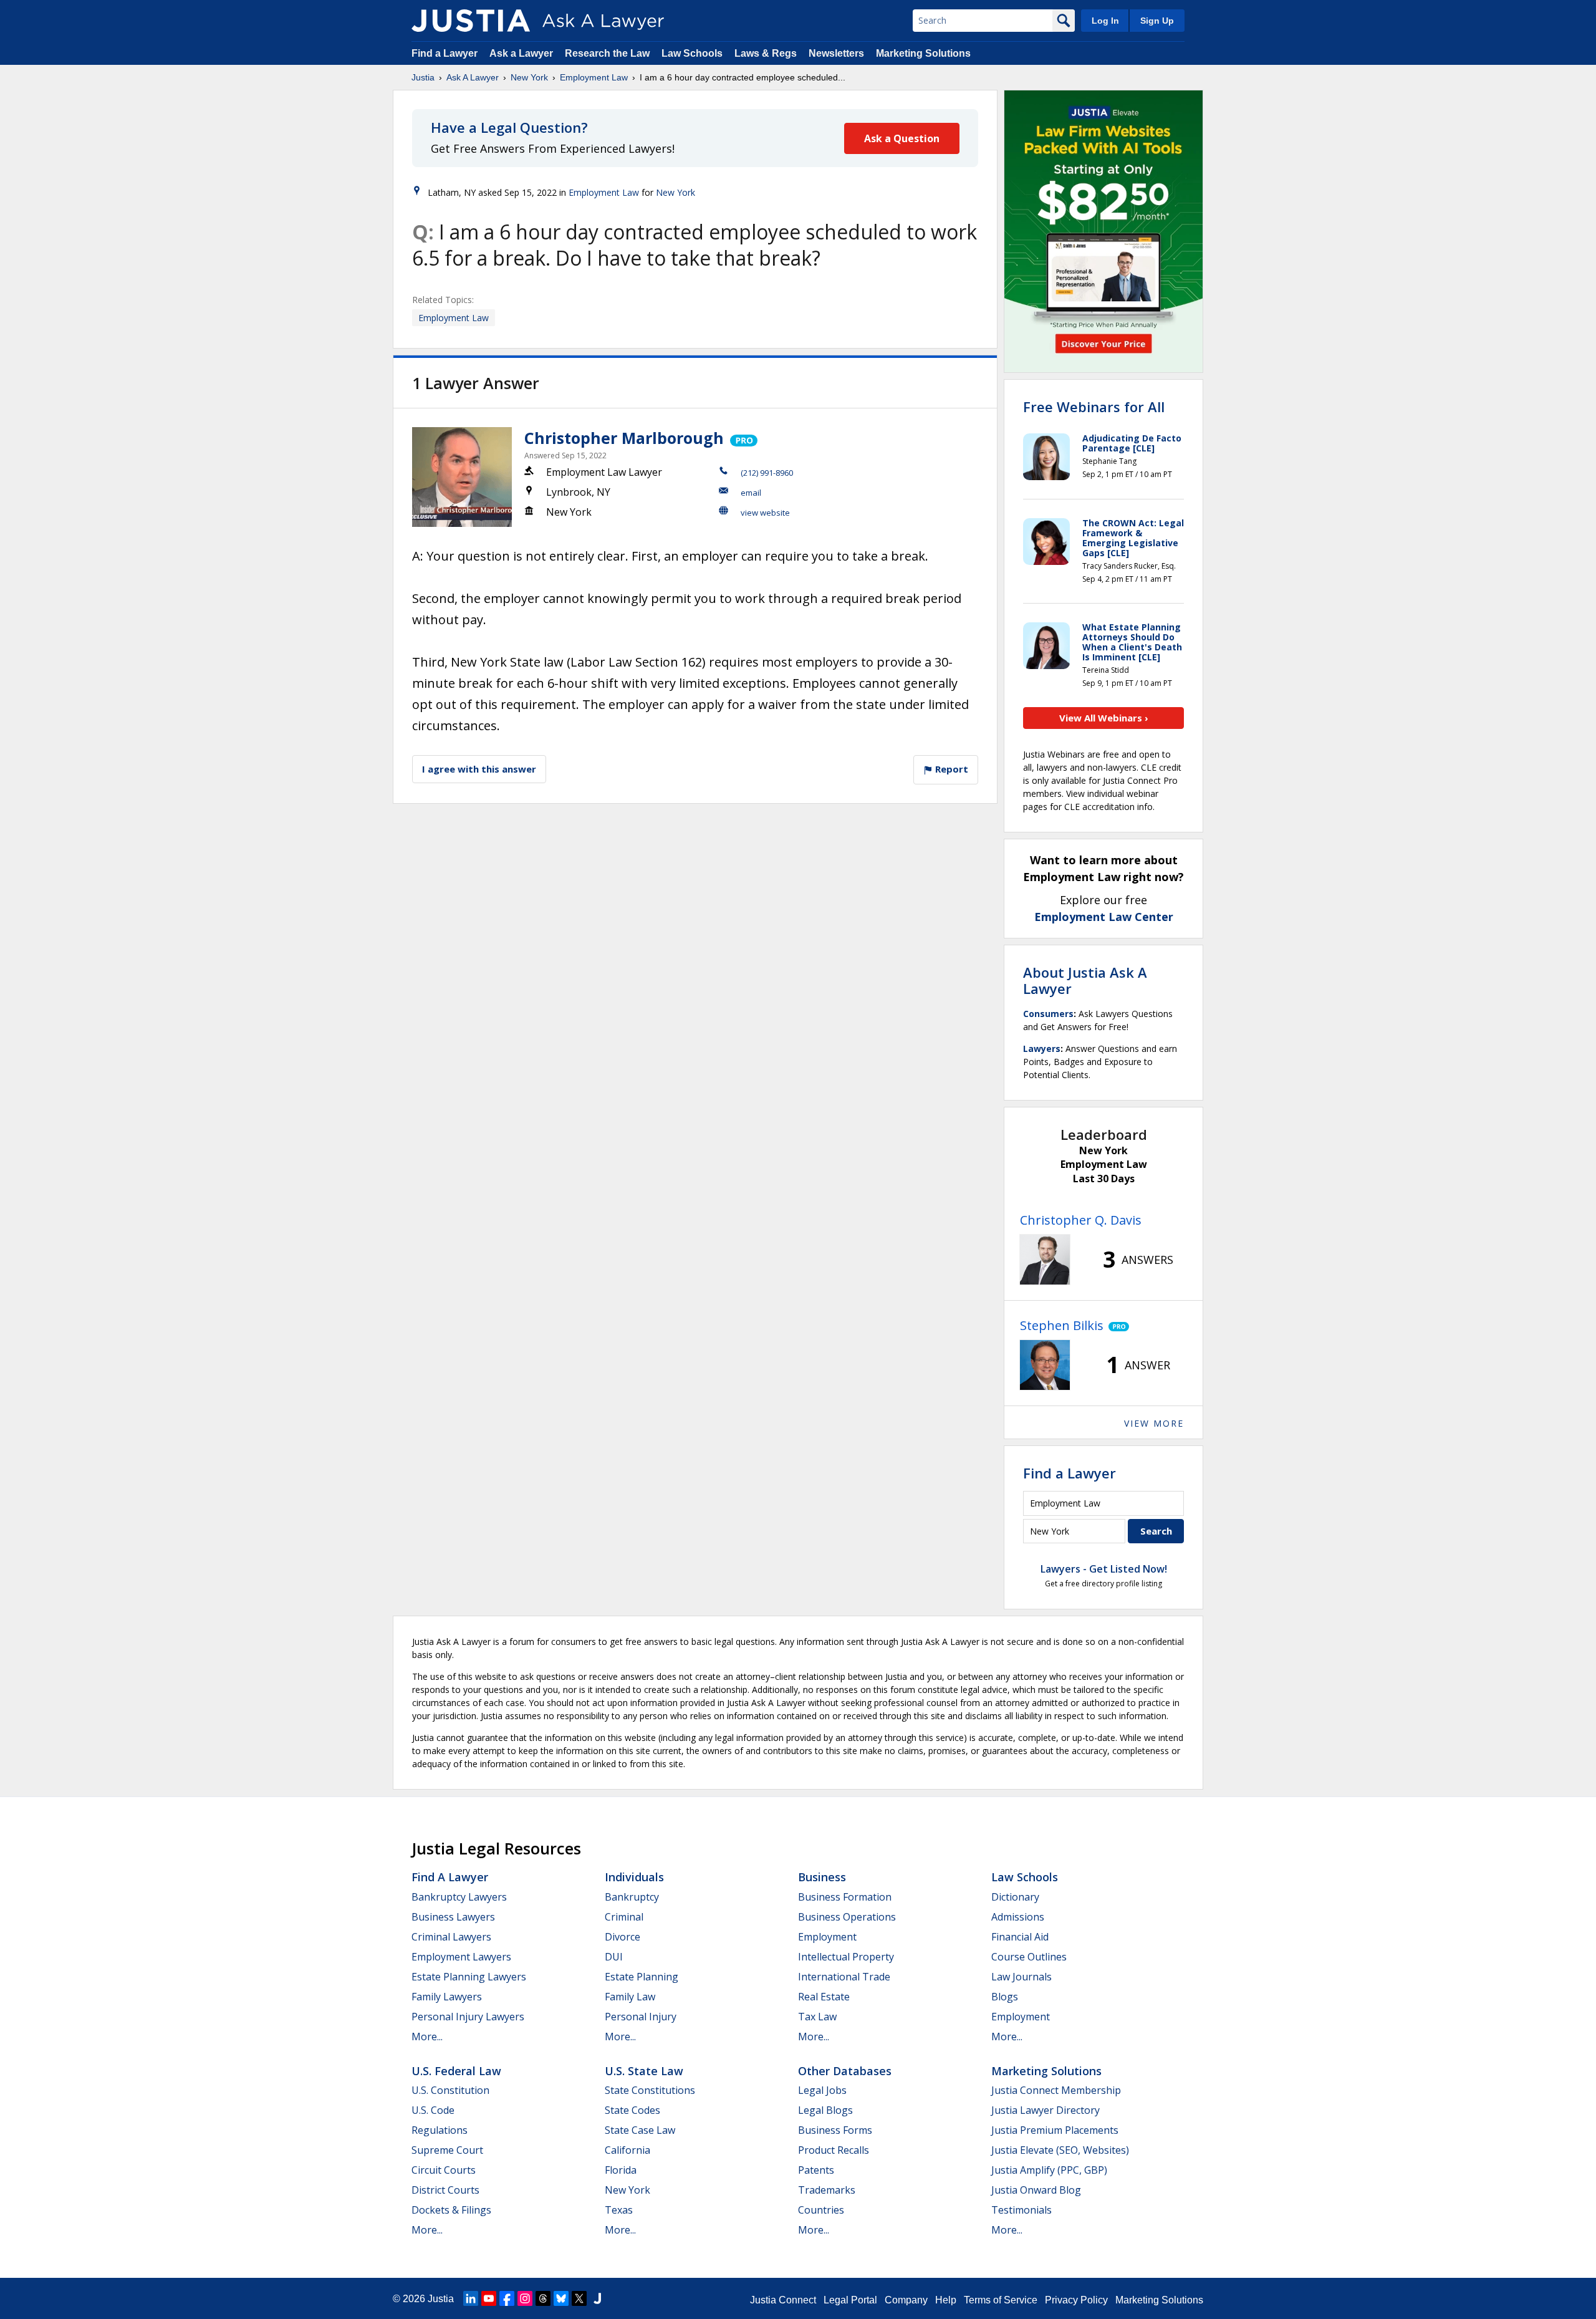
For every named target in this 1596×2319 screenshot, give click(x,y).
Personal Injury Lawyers (468, 2017)
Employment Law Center (1104, 917)
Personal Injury (641, 2017)
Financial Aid (1020, 1937)
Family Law (630, 1997)
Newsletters (836, 53)
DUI (614, 1957)
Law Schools (692, 53)
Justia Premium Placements (1055, 2130)
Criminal (624, 1917)
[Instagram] (525, 2298)
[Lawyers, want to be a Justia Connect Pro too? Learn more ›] (743, 438)
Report (950, 769)
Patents (816, 2170)
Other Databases (845, 2071)
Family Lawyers (447, 1997)
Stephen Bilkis (1062, 1325)
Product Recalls (834, 2150)
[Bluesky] (561, 2298)
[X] (579, 2298)
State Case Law (640, 2130)
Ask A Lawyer (473, 77)
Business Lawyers (453, 1917)
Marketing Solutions (923, 53)
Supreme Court (447, 2150)
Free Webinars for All (1094, 407)
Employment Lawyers (461, 1957)
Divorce (623, 1937)
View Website (765, 513)
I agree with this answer (479, 769)
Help (946, 2300)
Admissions (1018, 1917)
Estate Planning (642, 1977)
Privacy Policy (1076, 2300)
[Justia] (471, 21)
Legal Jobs (822, 2090)
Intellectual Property (846, 1957)
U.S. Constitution (450, 2090)
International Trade (844, 1977)
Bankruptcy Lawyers (459, 1897)
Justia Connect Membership (1056, 2090)
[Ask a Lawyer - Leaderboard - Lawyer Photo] (1045, 1260)
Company (906, 2300)
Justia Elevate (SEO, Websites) (1060, 2150)
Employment (827, 1937)
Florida (621, 2170)
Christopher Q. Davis (1081, 1220)
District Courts (445, 2190)
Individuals (634, 1877)
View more (1154, 1423)
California (627, 2150)
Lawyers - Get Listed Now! (1104, 1569)
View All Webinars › (1104, 718)
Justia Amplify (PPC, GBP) (1049, 2170)
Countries (821, 2210)
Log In (1105, 21)
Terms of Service (1001, 2300)
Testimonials (1022, 2210)
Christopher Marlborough (624, 438)
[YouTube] (489, 2298)
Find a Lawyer (445, 53)
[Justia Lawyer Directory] (597, 2298)
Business (822, 1877)
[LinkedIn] (471, 2298)
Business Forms (835, 2130)
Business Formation (845, 1897)
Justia (423, 77)
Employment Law (594, 77)
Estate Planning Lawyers (469, 1977)
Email (751, 493)
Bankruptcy (632, 1897)
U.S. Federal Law (456, 2071)
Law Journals (1022, 1977)
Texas (619, 2210)
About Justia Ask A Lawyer (1085, 980)
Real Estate (824, 1997)
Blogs (1005, 1997)
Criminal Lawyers (451, 1937)
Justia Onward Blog (1036, 2190)
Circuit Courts (444, 2170)
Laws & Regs (766, 53)
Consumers (1048, 1014)
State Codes (632, 2110)
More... (427, 2037)
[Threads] (543, 2298)
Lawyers (1042, 1049)
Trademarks (827, 2190)
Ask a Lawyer (522, 53)
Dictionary (1015, 1897)
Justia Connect (783, 2300)
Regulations (440, 2130)
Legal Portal (850, 2300)
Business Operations (847, 1917)
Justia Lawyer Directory (1046, 2110)
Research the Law (607, 53)
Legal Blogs (825, 2110)
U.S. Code (433, 2110)
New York (529, 77)
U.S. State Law (644, 2071)
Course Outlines (1029, 1957)
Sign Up (1157, 21)
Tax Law (817, 2017)
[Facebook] (507, 2298)
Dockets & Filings (451, 2210)
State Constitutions (650, 2090)
